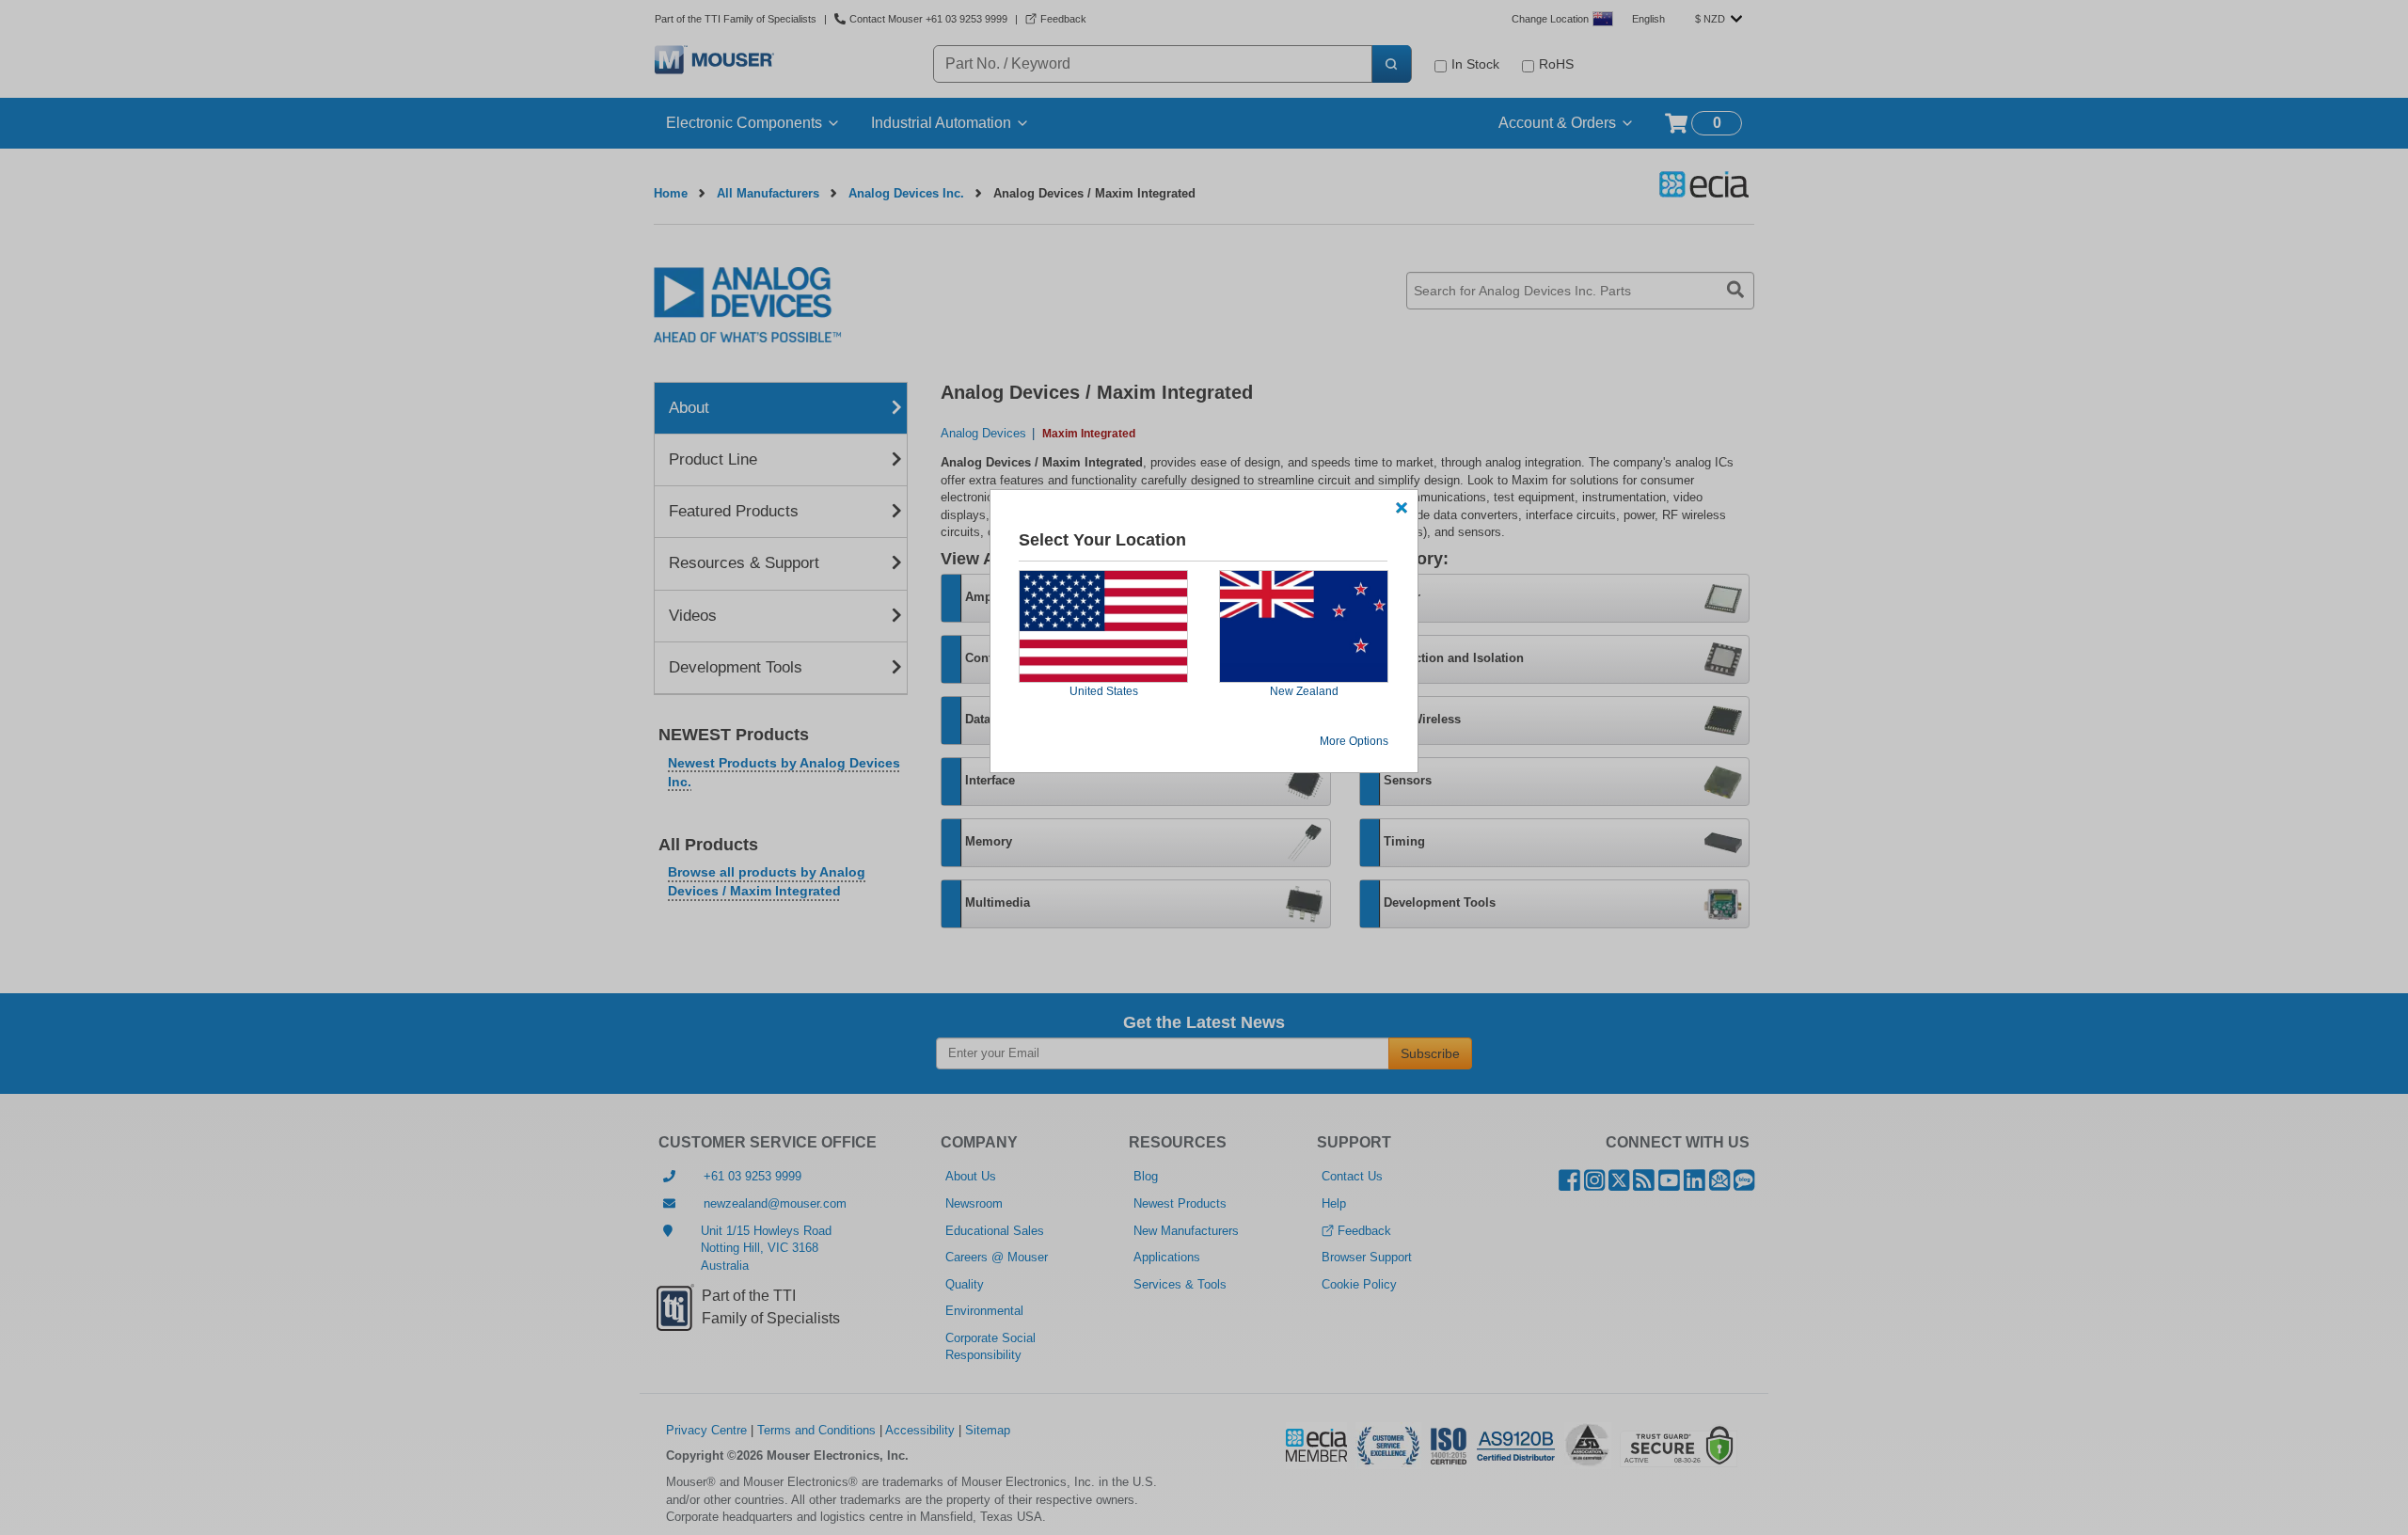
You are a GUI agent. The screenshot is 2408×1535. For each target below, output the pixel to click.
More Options (1354, 741)
